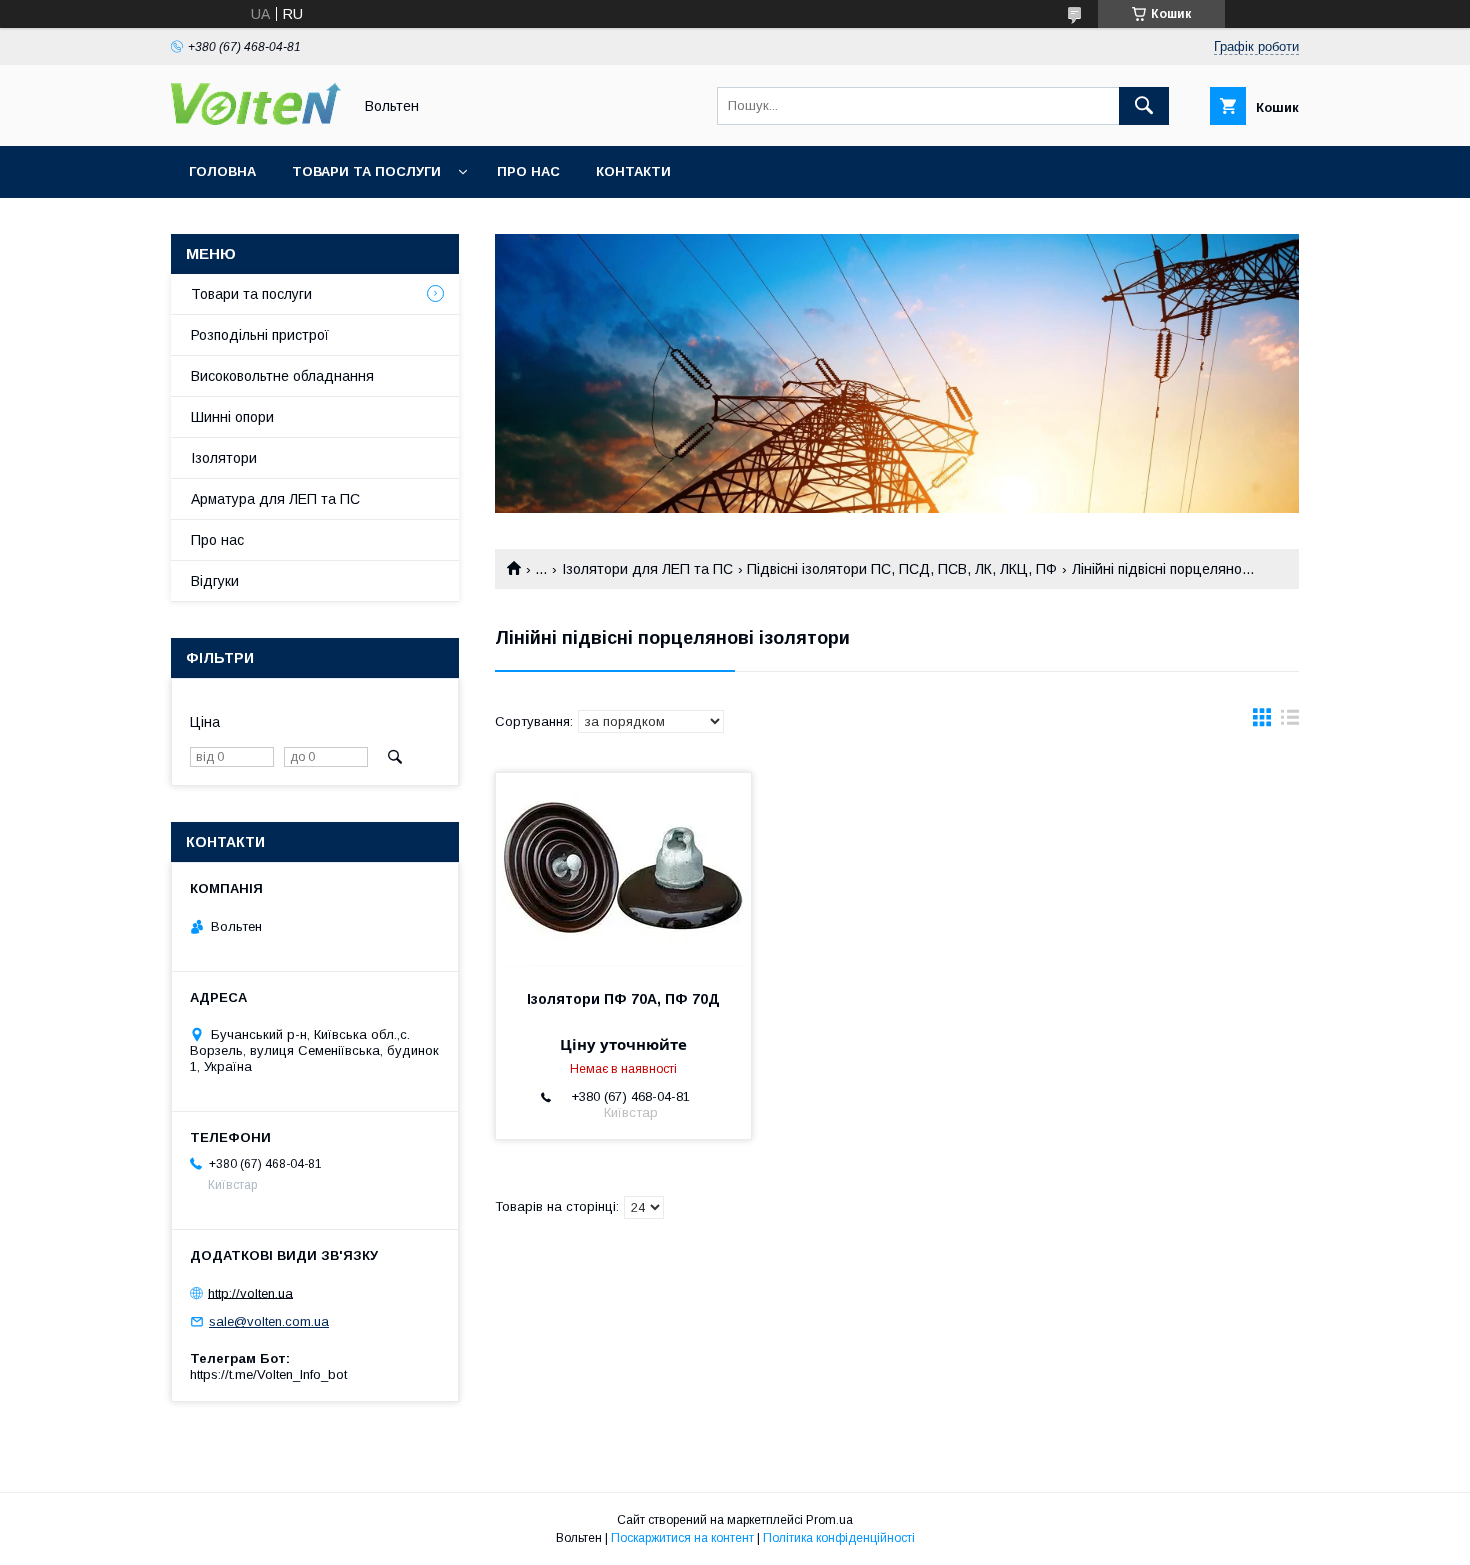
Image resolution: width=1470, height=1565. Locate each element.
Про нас (528, 171)
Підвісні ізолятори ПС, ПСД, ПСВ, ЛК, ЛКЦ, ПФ (902, 569)
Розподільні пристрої (260, 335)
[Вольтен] (256, 120)
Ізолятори (224, 458)
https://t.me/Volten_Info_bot (268, 1374)
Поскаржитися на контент (682, 1538)
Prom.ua (829, 1520)
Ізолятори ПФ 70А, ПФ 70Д (623, 999)
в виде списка (1290, 722)
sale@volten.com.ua (269, 1321)
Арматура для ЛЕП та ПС (275, 499)
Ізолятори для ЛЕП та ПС (647, 569)
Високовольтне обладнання (282, 376)
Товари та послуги (366, 171)
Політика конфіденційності (839, 1538)
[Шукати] (1144, 106)
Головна (222, 171)
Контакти (633, 171)
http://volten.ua (250, 1292)
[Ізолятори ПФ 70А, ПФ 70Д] (623, 873)
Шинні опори (232, 417)
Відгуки (215, 581)
